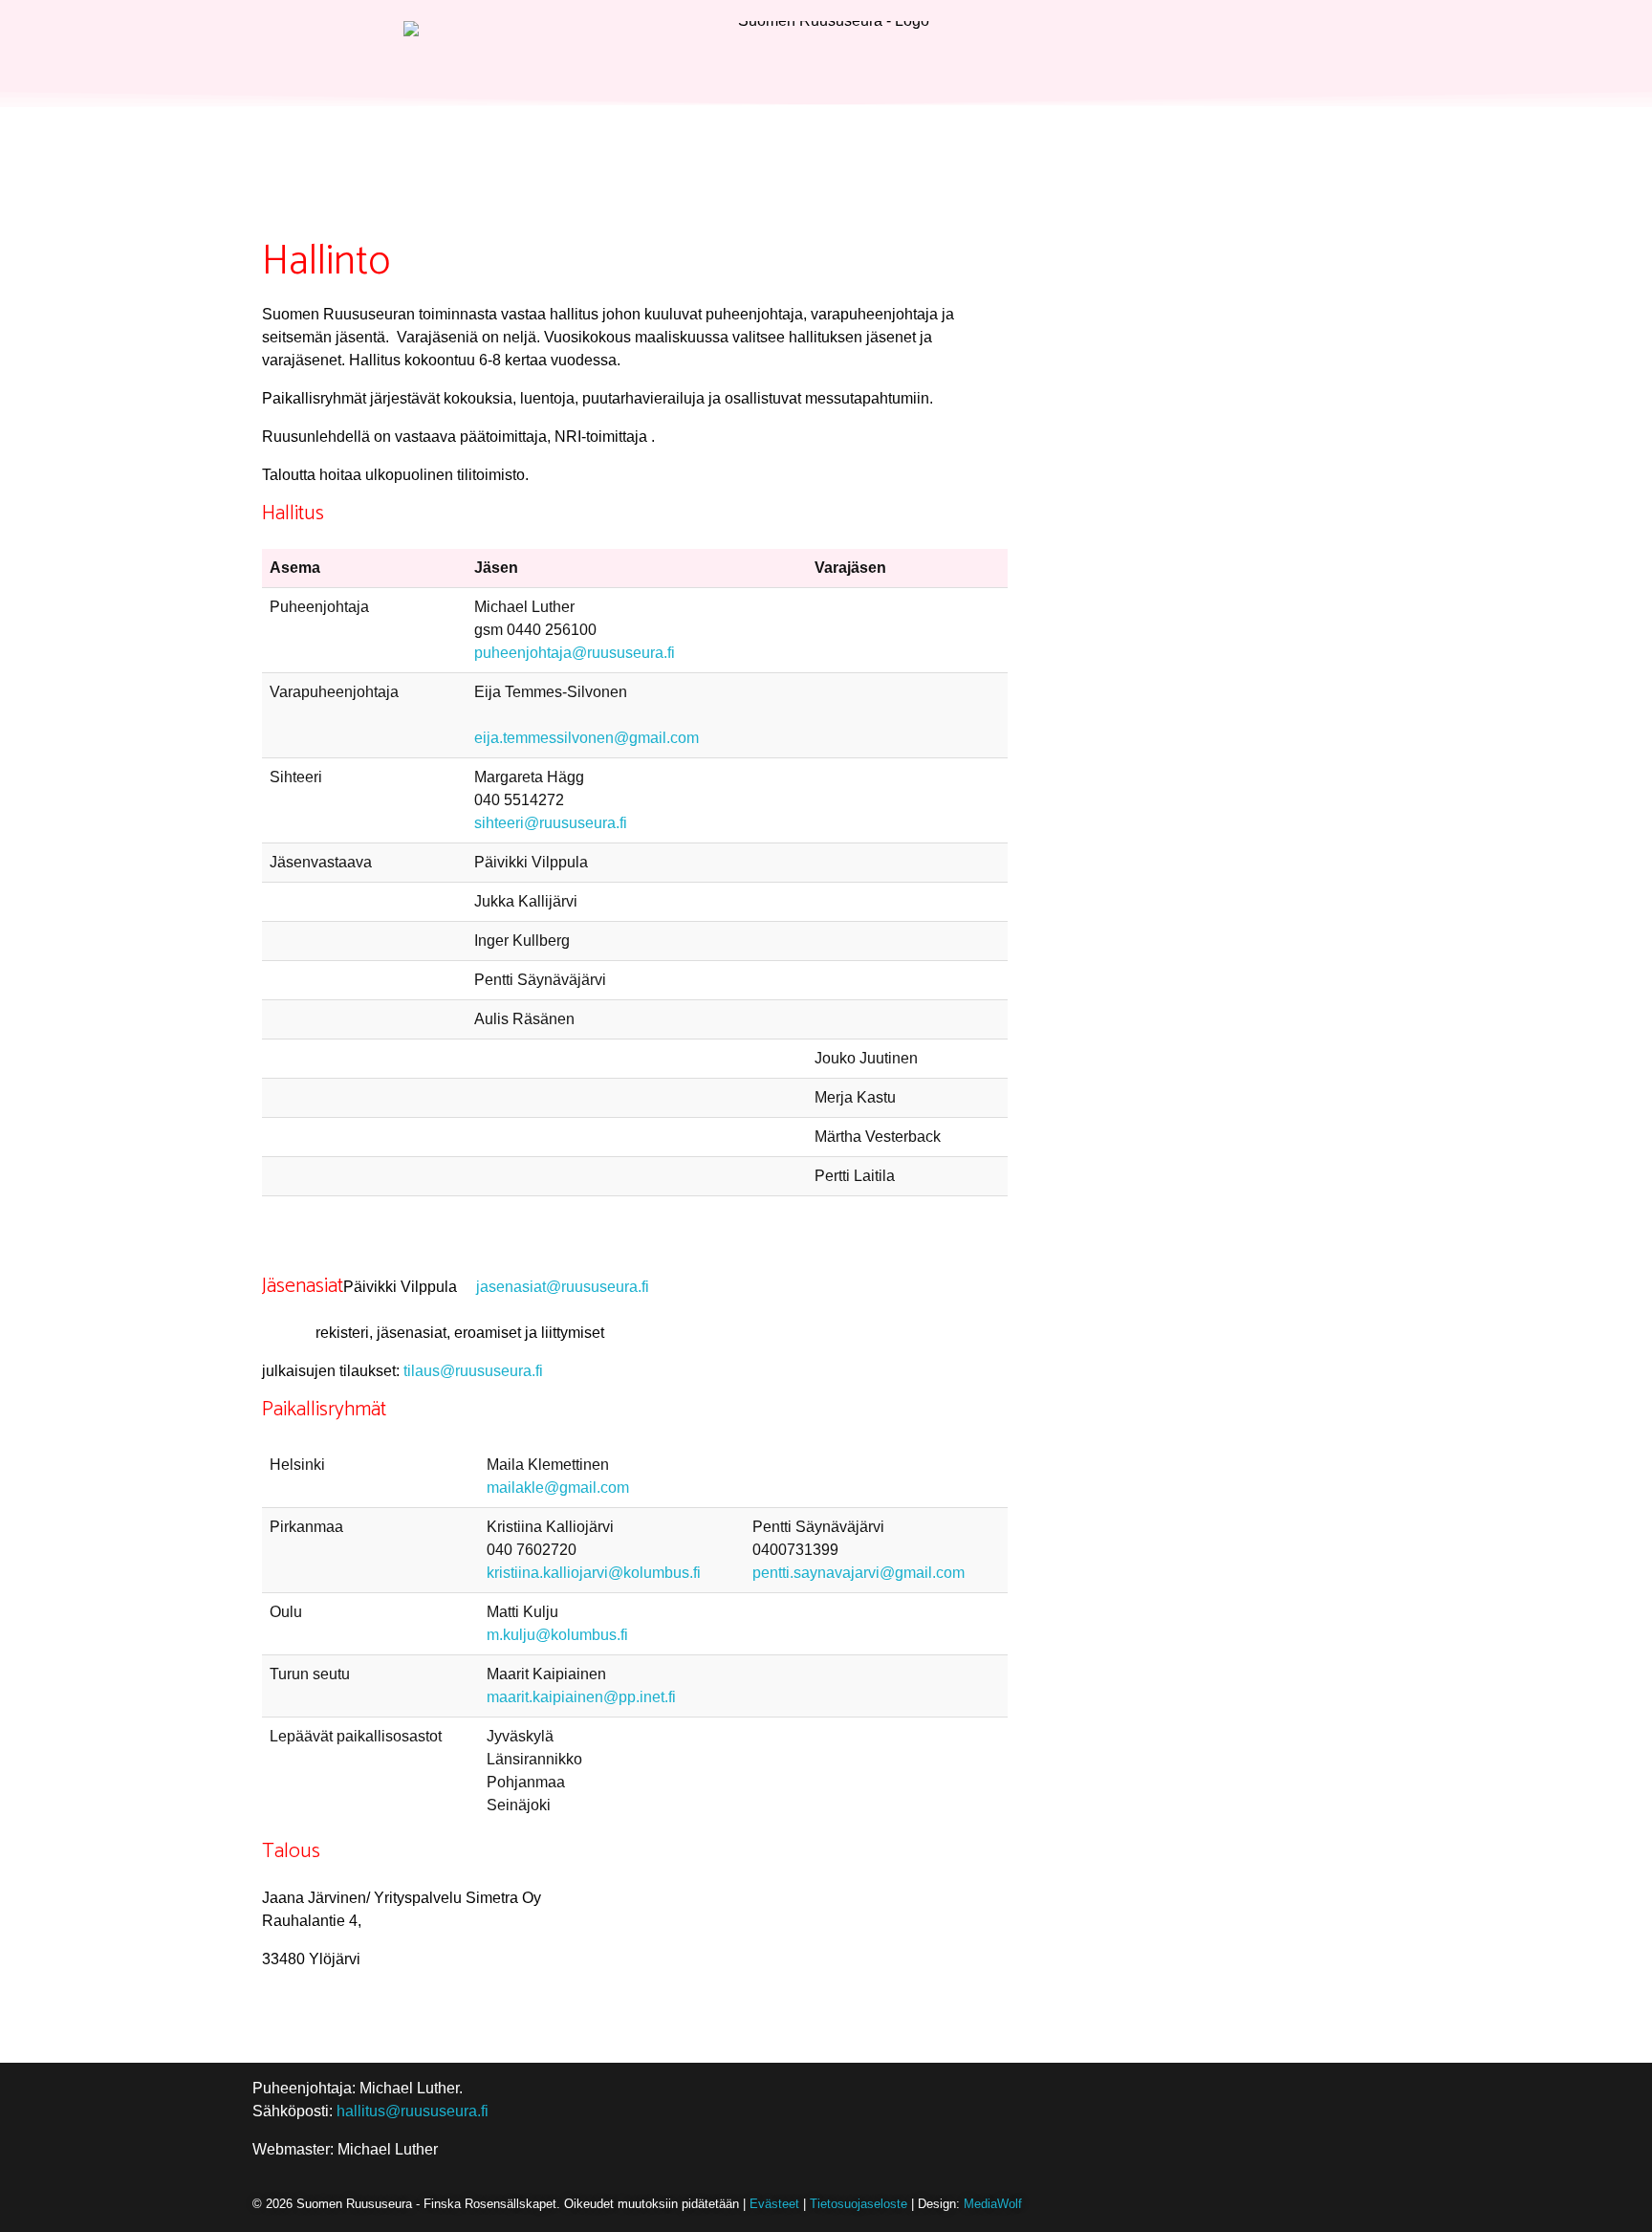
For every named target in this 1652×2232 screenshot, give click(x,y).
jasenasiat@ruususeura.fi (563, 1287)
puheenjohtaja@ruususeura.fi (575, 653)
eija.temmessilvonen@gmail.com (587, 738)
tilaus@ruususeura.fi (473, 1371)
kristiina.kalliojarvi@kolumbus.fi (594, 1573)
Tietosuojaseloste (859, 2204)
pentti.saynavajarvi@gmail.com (859, 1573)
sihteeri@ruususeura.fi (551, 823)
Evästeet (774, 2204)
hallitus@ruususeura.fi (413, 2111)
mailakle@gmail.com (558, 1488)
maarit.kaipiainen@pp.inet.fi (581, 1697)
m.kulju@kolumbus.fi (557, 1635)
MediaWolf (993, 2204)
